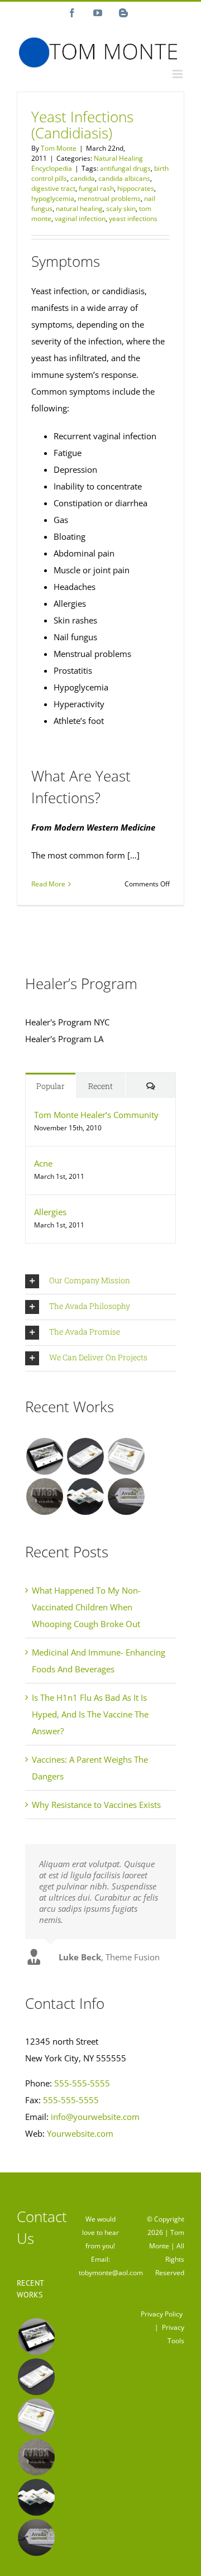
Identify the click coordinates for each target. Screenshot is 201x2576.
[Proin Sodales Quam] (126, 1456)
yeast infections (133, 219)
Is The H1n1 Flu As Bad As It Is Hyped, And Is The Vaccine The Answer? (90, 1714)
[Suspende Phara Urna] (126, 1496)
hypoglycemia (53, 198)
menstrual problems (109, 198)
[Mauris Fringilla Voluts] (85, 1456)
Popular (51, 1086)
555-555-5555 (82, 2083)
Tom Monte (59, 148)
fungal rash (96, 188)
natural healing (79, 208)
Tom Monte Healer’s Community (96, 1115)
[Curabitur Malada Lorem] (85, 1496)
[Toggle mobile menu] (178, 74)
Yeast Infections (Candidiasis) (82, 125)
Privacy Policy (162, 2314)
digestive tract (53, 188)
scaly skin (121, 208)
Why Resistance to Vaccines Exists (96, 1805)
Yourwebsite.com (80, 2133)
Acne (43, 1163)
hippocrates (136, 188)
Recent (100, 1086)
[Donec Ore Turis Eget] (44, 1456)
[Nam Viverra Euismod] (44, 1496)
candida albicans (124, 178)
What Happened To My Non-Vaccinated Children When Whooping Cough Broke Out (86, 1607)
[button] (100, 1281)
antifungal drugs (125, 168)
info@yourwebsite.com (95, 2117)
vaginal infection (80, 219)
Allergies (50, 1212)
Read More (48, 884)
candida (83, 178)
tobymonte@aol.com (111, 2273)
